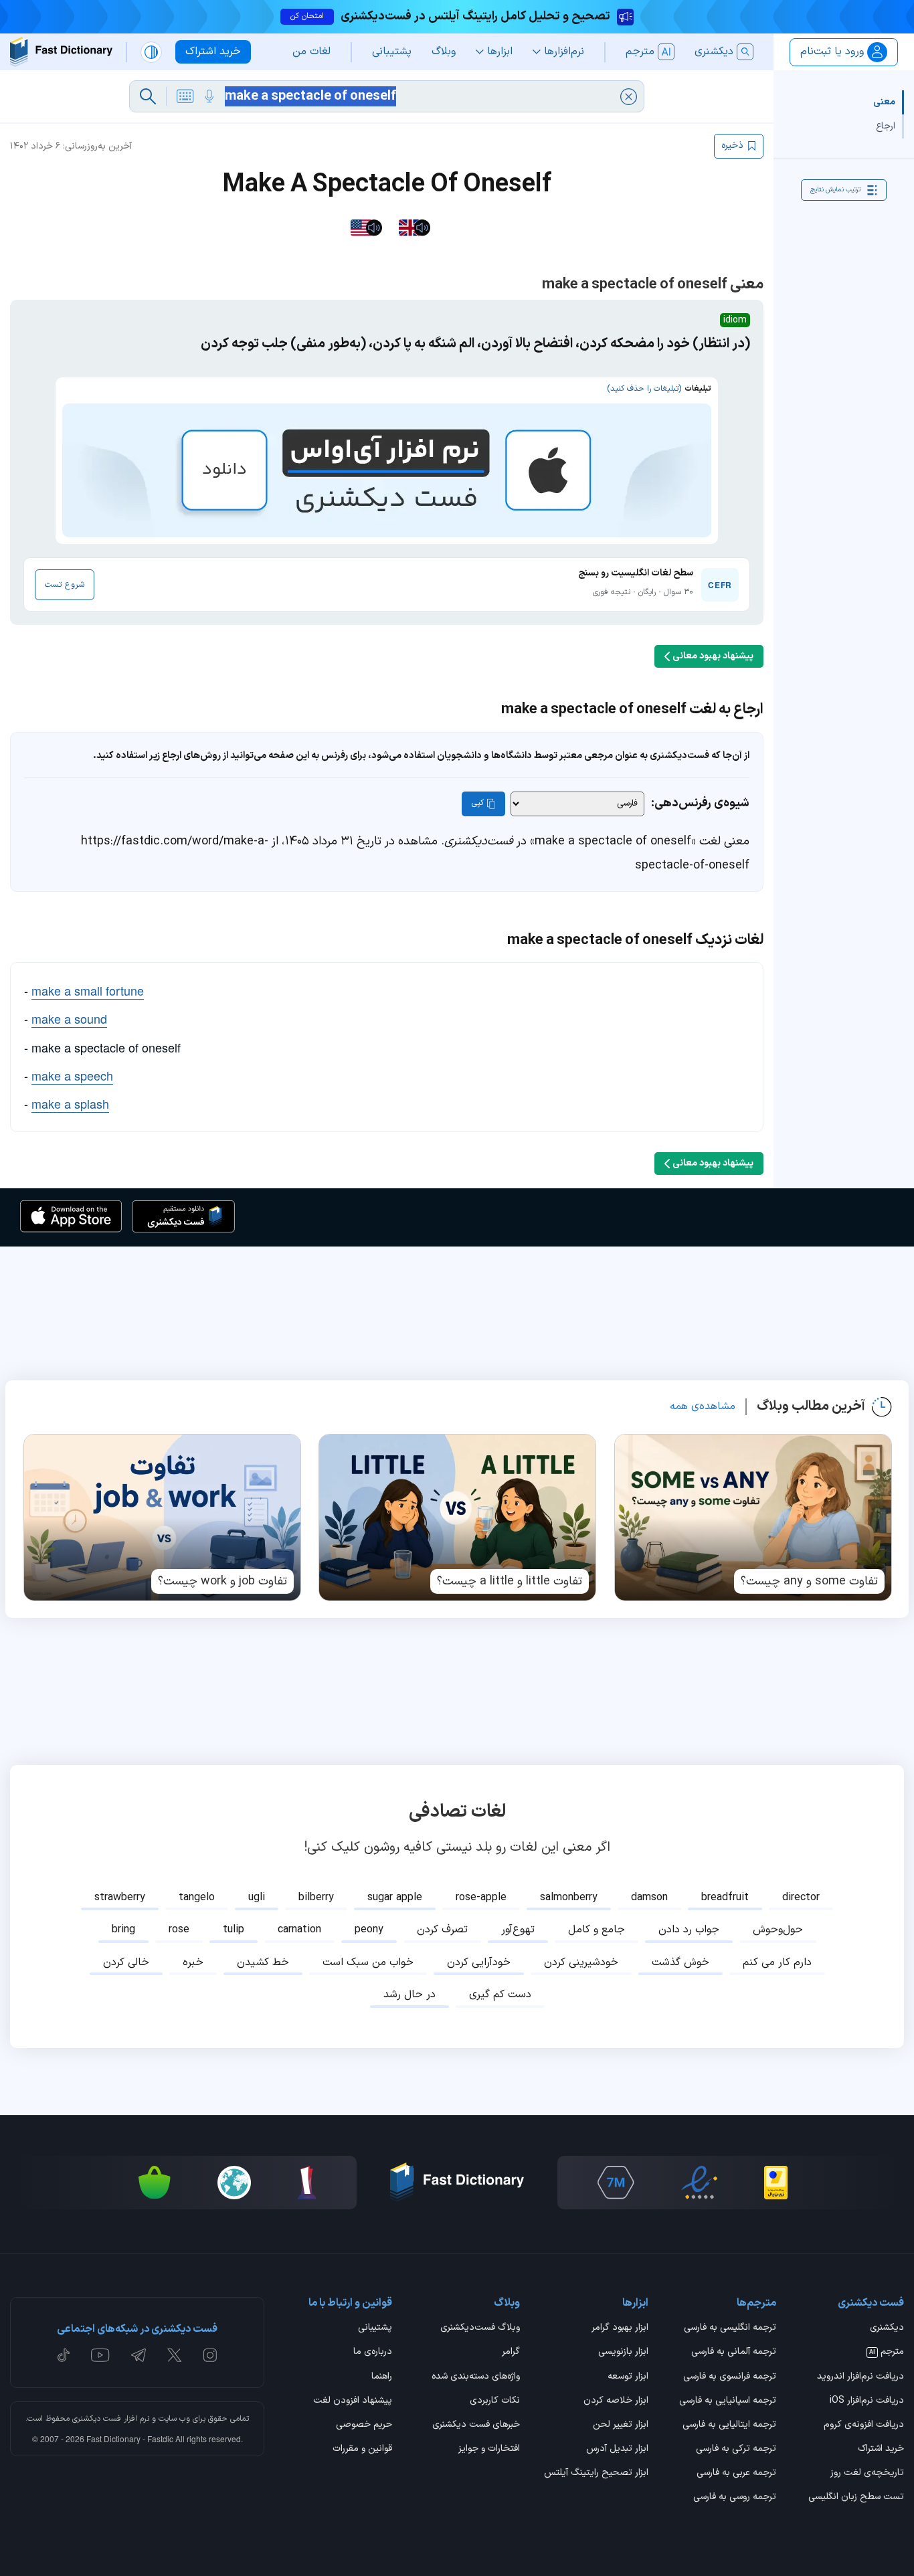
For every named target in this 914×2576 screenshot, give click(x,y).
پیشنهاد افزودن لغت (353, 2401)
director (801, 1898)
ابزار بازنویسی (623, 2353)
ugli (257, 1898)
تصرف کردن (442, 1930)
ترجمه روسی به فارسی (735, 2498)
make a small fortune (88, 990)
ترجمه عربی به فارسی (736, 2474)
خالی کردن (126, 1962)
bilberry (316, 1898)
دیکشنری (887, 2328)
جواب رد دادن (689, 1930)
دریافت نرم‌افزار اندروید (860, 2377)
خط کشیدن (263, 1962)
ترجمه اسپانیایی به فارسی (728, 2401)
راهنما (382, 2377)
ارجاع (886, 126)
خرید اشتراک (881, 2450)
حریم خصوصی (364, 2425)
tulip (234, 1930)
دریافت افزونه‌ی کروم (864, 2425)
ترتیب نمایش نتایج (835, 190)
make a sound (69, 1018)
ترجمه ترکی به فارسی (736, 2450)
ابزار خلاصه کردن (616, 2401)
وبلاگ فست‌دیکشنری (480, 2328)
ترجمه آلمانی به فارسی (734, 2353)
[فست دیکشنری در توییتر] (175, 2355)
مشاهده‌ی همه (703, 1406)
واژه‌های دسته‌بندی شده (476, 2377)
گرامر (511, 2353)
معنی (884, 102)
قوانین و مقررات (362, 2450)
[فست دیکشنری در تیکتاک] (64, 2355)
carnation (299, 1930)
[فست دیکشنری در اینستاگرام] (210, 2355)
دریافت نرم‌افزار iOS (867, 2401)
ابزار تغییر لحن (620, 2425)
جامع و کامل (597, 1930)
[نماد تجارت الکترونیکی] (699, 2183)
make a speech (72, 1075)
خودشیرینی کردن (581, 1962)
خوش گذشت (680, 1962)
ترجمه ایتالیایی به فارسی (729, 2425)
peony (369, 1930)
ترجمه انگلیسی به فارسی (730, 2328)
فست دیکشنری (97, 2419)
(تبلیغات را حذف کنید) (644, 389)
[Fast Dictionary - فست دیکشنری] (61, 52)
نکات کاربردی (495, 2401)
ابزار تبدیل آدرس (617, 2450)
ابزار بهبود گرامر (620, 2328)
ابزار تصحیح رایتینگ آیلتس (596, 2474)
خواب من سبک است (368, 1962)
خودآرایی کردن (479, 1962)
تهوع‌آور (518, 1930)
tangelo (197, 1898)
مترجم (887, 2353)
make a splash (70, 1103)
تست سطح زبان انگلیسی (856, 2498)
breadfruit (725, 1898)
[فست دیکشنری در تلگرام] (139, 2355)
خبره (193, 1962)
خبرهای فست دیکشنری (476, 2425)
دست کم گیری (500, 1995)
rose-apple (481, 1898)
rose (179, 1930)
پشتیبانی (375, 2328)
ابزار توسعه (628, 2377)
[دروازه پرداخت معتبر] (776, 2183)
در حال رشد (409, 1995)
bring (123, 1930)
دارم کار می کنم (777, 1962)
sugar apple (395, 1898)
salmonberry (569, 1898)
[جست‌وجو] (148, 96)
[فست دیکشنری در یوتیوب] (100, 2355)
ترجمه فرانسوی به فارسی (730, 2377)
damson (649, 1898)
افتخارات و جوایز (489, 2450)
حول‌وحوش (778, 1930)
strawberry (120, 1898)
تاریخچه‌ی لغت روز (867, 2474)
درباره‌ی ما (373, 2353)
